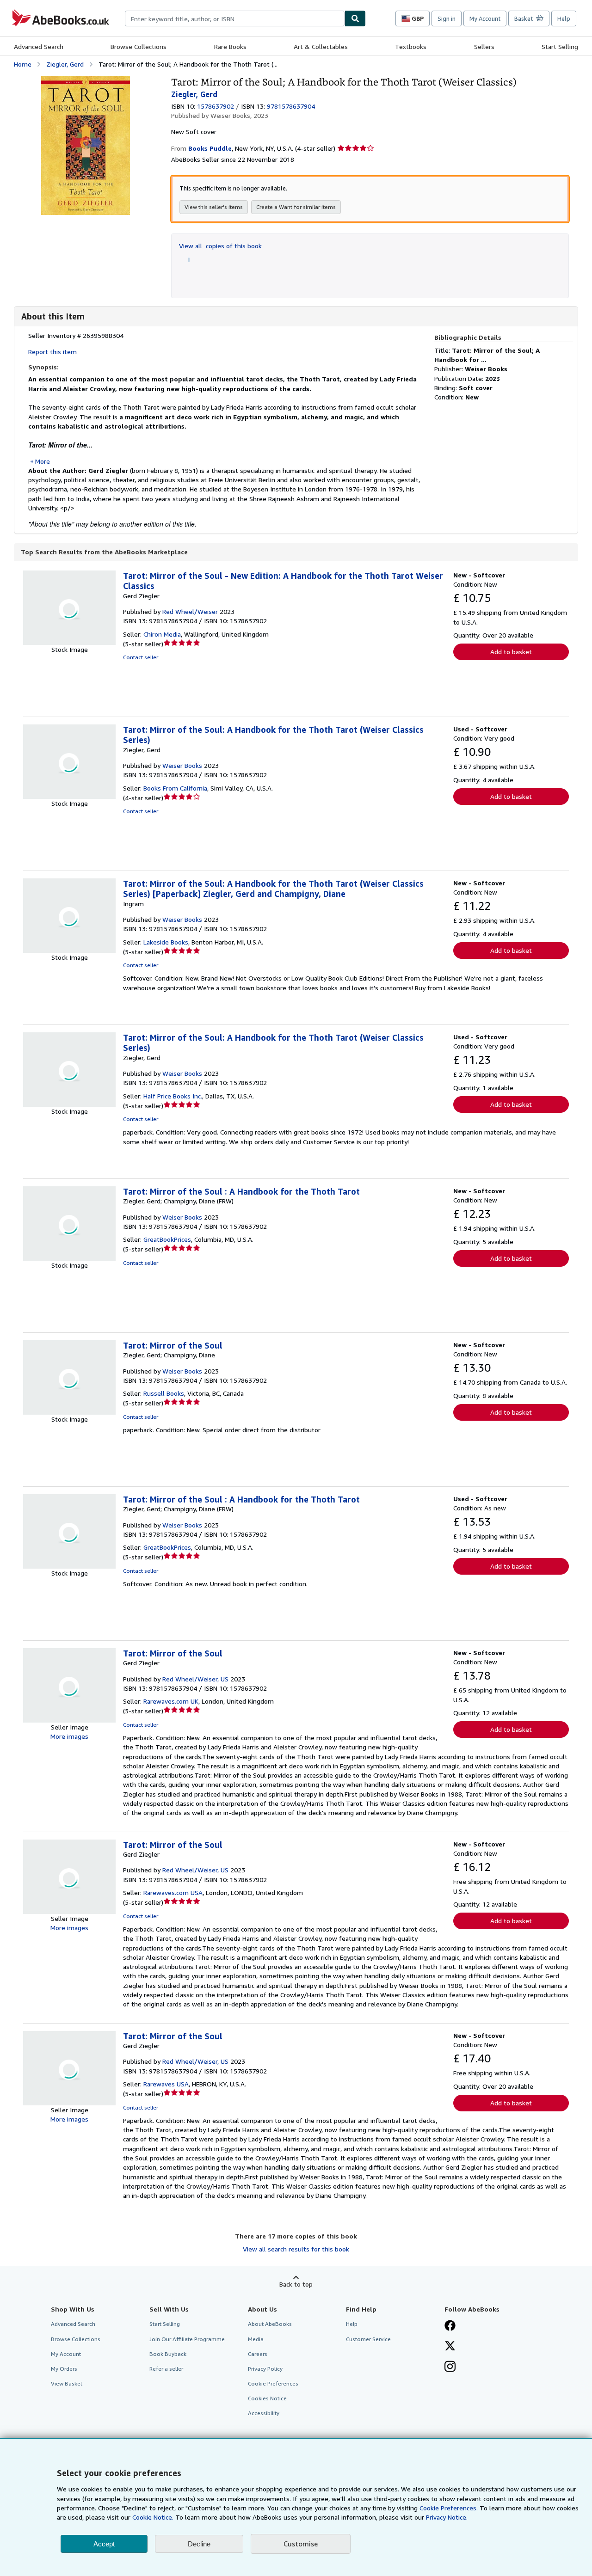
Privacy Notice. (447, 2517)
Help (564, 18)
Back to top (296, 2284)
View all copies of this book (220, 246)
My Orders (64, 2369)
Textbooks (411, 46)
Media (256, 2339)
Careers (258, 2354)
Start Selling (560, 46)
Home (23, 64)
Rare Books (230, 46)
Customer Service (368, 2339)
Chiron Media (162, 634)
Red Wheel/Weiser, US (195, 1679)
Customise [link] (301, 2544)
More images (69, 1736)
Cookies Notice (267, 2398)
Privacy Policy (265, 2369)
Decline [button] (199, 2544)
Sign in (447, 18)
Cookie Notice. (153, 2517)
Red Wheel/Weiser (190, 611)
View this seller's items (214, 207)
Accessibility (264, 2413)
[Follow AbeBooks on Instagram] (450, 2367)
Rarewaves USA (166, 2084)
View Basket (67, 2383)
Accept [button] (104, 2544)
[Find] (355, 18)
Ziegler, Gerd (65, 64)
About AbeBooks (270, 2324)
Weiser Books (182, 765)
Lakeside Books (166, 942)
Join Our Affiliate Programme (187, 2339)
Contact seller (141, 657)
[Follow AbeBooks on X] (450, 2347)
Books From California (175, 788)
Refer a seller (166, 2369)
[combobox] (235, 18)
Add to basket (511, 652)
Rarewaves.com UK (171, 1701)
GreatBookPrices (167, 1239)
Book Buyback (168, 2354)
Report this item (52, 352)
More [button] (43, 461)
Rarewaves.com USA (173, 1892)
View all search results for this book (296, 2249)
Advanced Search (39, 46)
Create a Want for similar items (296, 207)
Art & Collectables (321, 46)
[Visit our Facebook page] (450, 2326)
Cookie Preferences (273, 2383)
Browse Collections (139, 46)
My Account (485, 18)
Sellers (484, 46)
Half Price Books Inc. (173, 1096)
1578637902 (216, 106)
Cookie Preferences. (449, 2508)
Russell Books (164, 1393)
